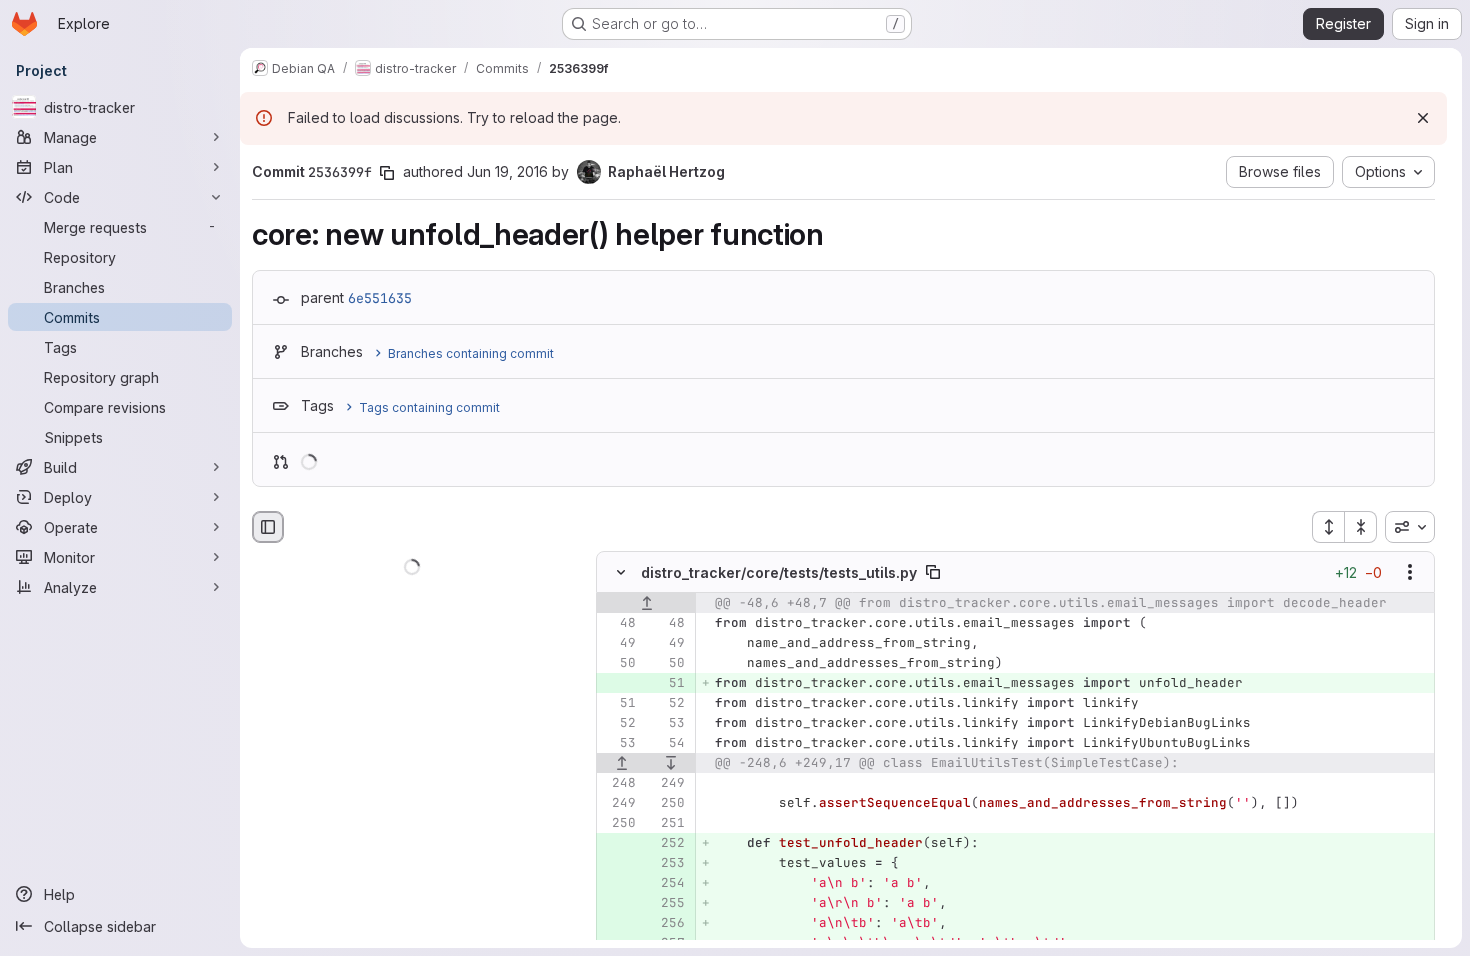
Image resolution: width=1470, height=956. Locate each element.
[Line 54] (668, 744)
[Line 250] (668, 804)
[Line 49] (619, 644)
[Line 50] (619, 664)
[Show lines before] (646, 604)
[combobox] (1410, 527)
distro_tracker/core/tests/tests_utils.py (779, 572)
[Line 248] (619, 784)
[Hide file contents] (621, 573)
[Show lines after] (672, 764)
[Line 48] (619, 624)
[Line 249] (668, 784)
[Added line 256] (668, 924)
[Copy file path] (933, 573)
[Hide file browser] (268, 527)
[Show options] (1410, 573)
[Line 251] (668, 824)
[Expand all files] (1328, 527)
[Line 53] (668, 724)
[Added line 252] (668, 844)
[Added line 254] (668, 884)
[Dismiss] (1423, 118)
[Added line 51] (668, 684)
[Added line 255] (668, 904)
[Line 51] (619, 704)
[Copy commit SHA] (387, 173)
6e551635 (380, 298)
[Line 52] (668, 704)
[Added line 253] (668, 864)
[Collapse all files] (1361, 527)
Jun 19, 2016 (507, 171)
